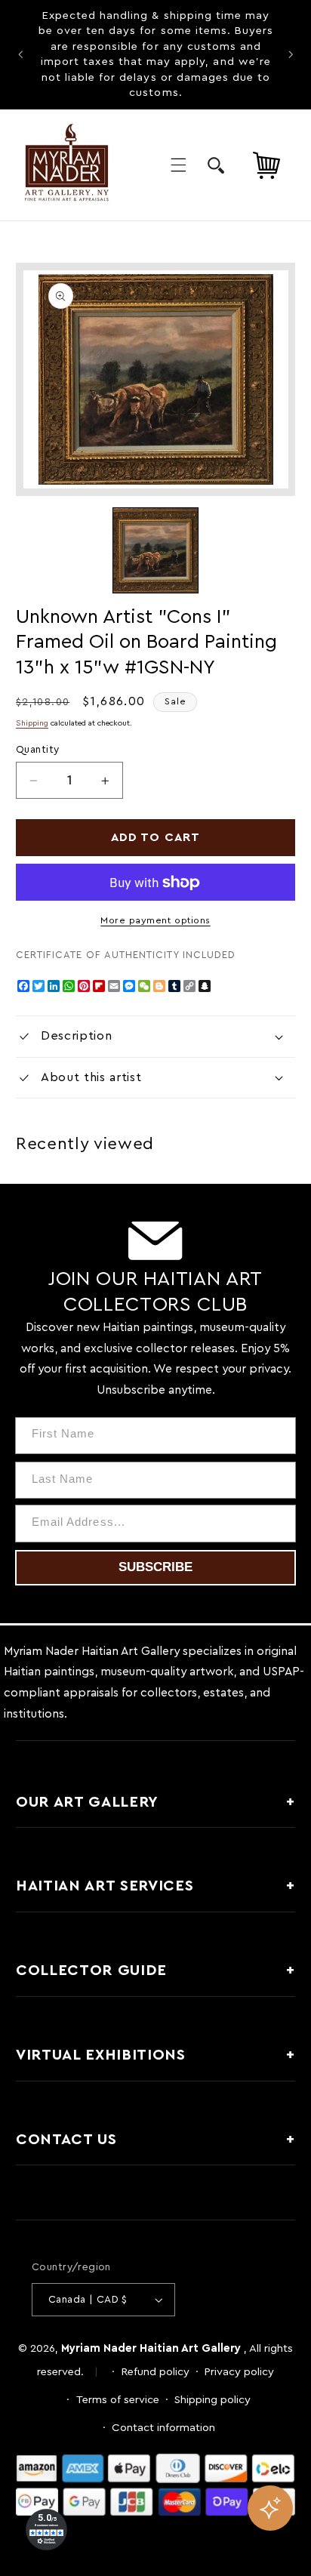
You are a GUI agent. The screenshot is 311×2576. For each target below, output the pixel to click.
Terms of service (118, 2400)
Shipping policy (212, 2400)
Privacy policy (239, 2372)
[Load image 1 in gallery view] (155, 550)
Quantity (37, 750)
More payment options (155, 920)
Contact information (163, 2428)
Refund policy (155, 2372)
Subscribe (155, 1567)
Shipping (32, 723)
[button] (178, 165)
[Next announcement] (291, 54)
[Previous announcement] (20, 54)
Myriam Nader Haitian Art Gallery (151, 2348)
